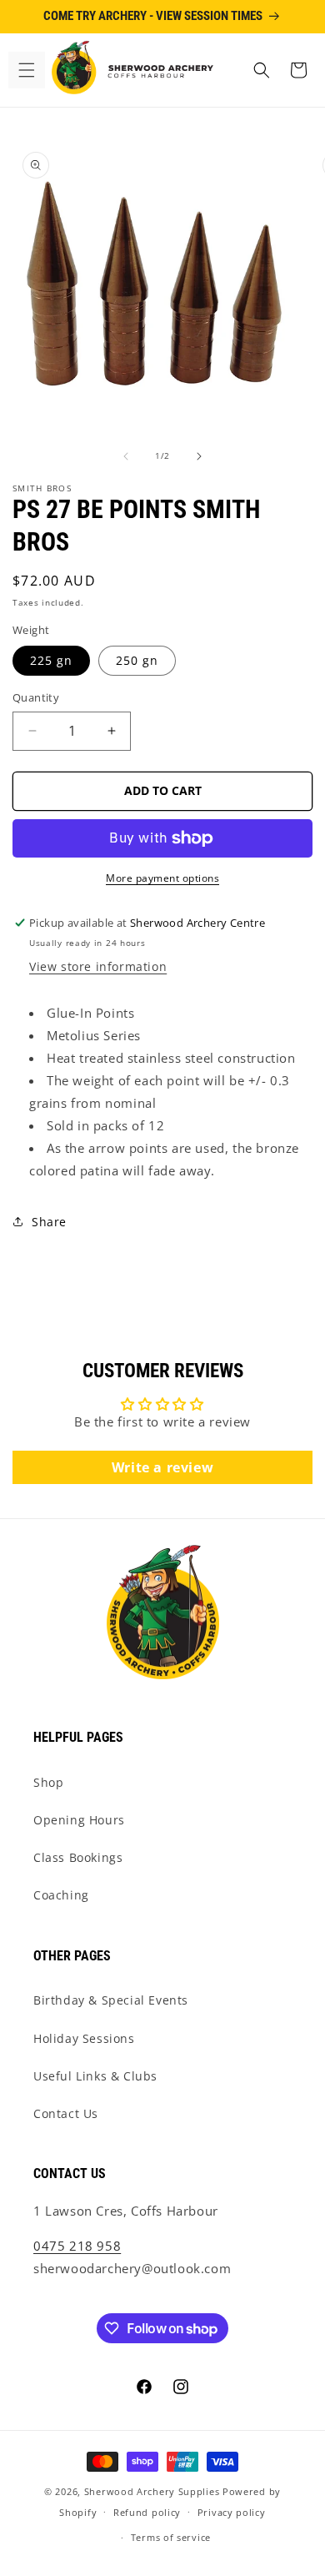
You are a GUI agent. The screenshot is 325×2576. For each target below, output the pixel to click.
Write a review (162, 1467)
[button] (27, 70)
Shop (48, 1782)
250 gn (137, 660)
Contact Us (66, 2113)
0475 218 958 (77, 2246)
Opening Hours (79, 1820)
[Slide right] (199, 456)
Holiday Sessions (84, 2038)
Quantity (36, 697)
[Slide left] (126, 456)
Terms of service (171, 2537)
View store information (98, 966)
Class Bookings (78, 1857)
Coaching (61, 1895)
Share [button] (49, 1222)
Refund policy (147, 2512)
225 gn (51, 660)
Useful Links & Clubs (95, 2076)
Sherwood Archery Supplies (152, 2491)
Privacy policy (232, 2512)
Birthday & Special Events (111, 2000)
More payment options (162, 878)
